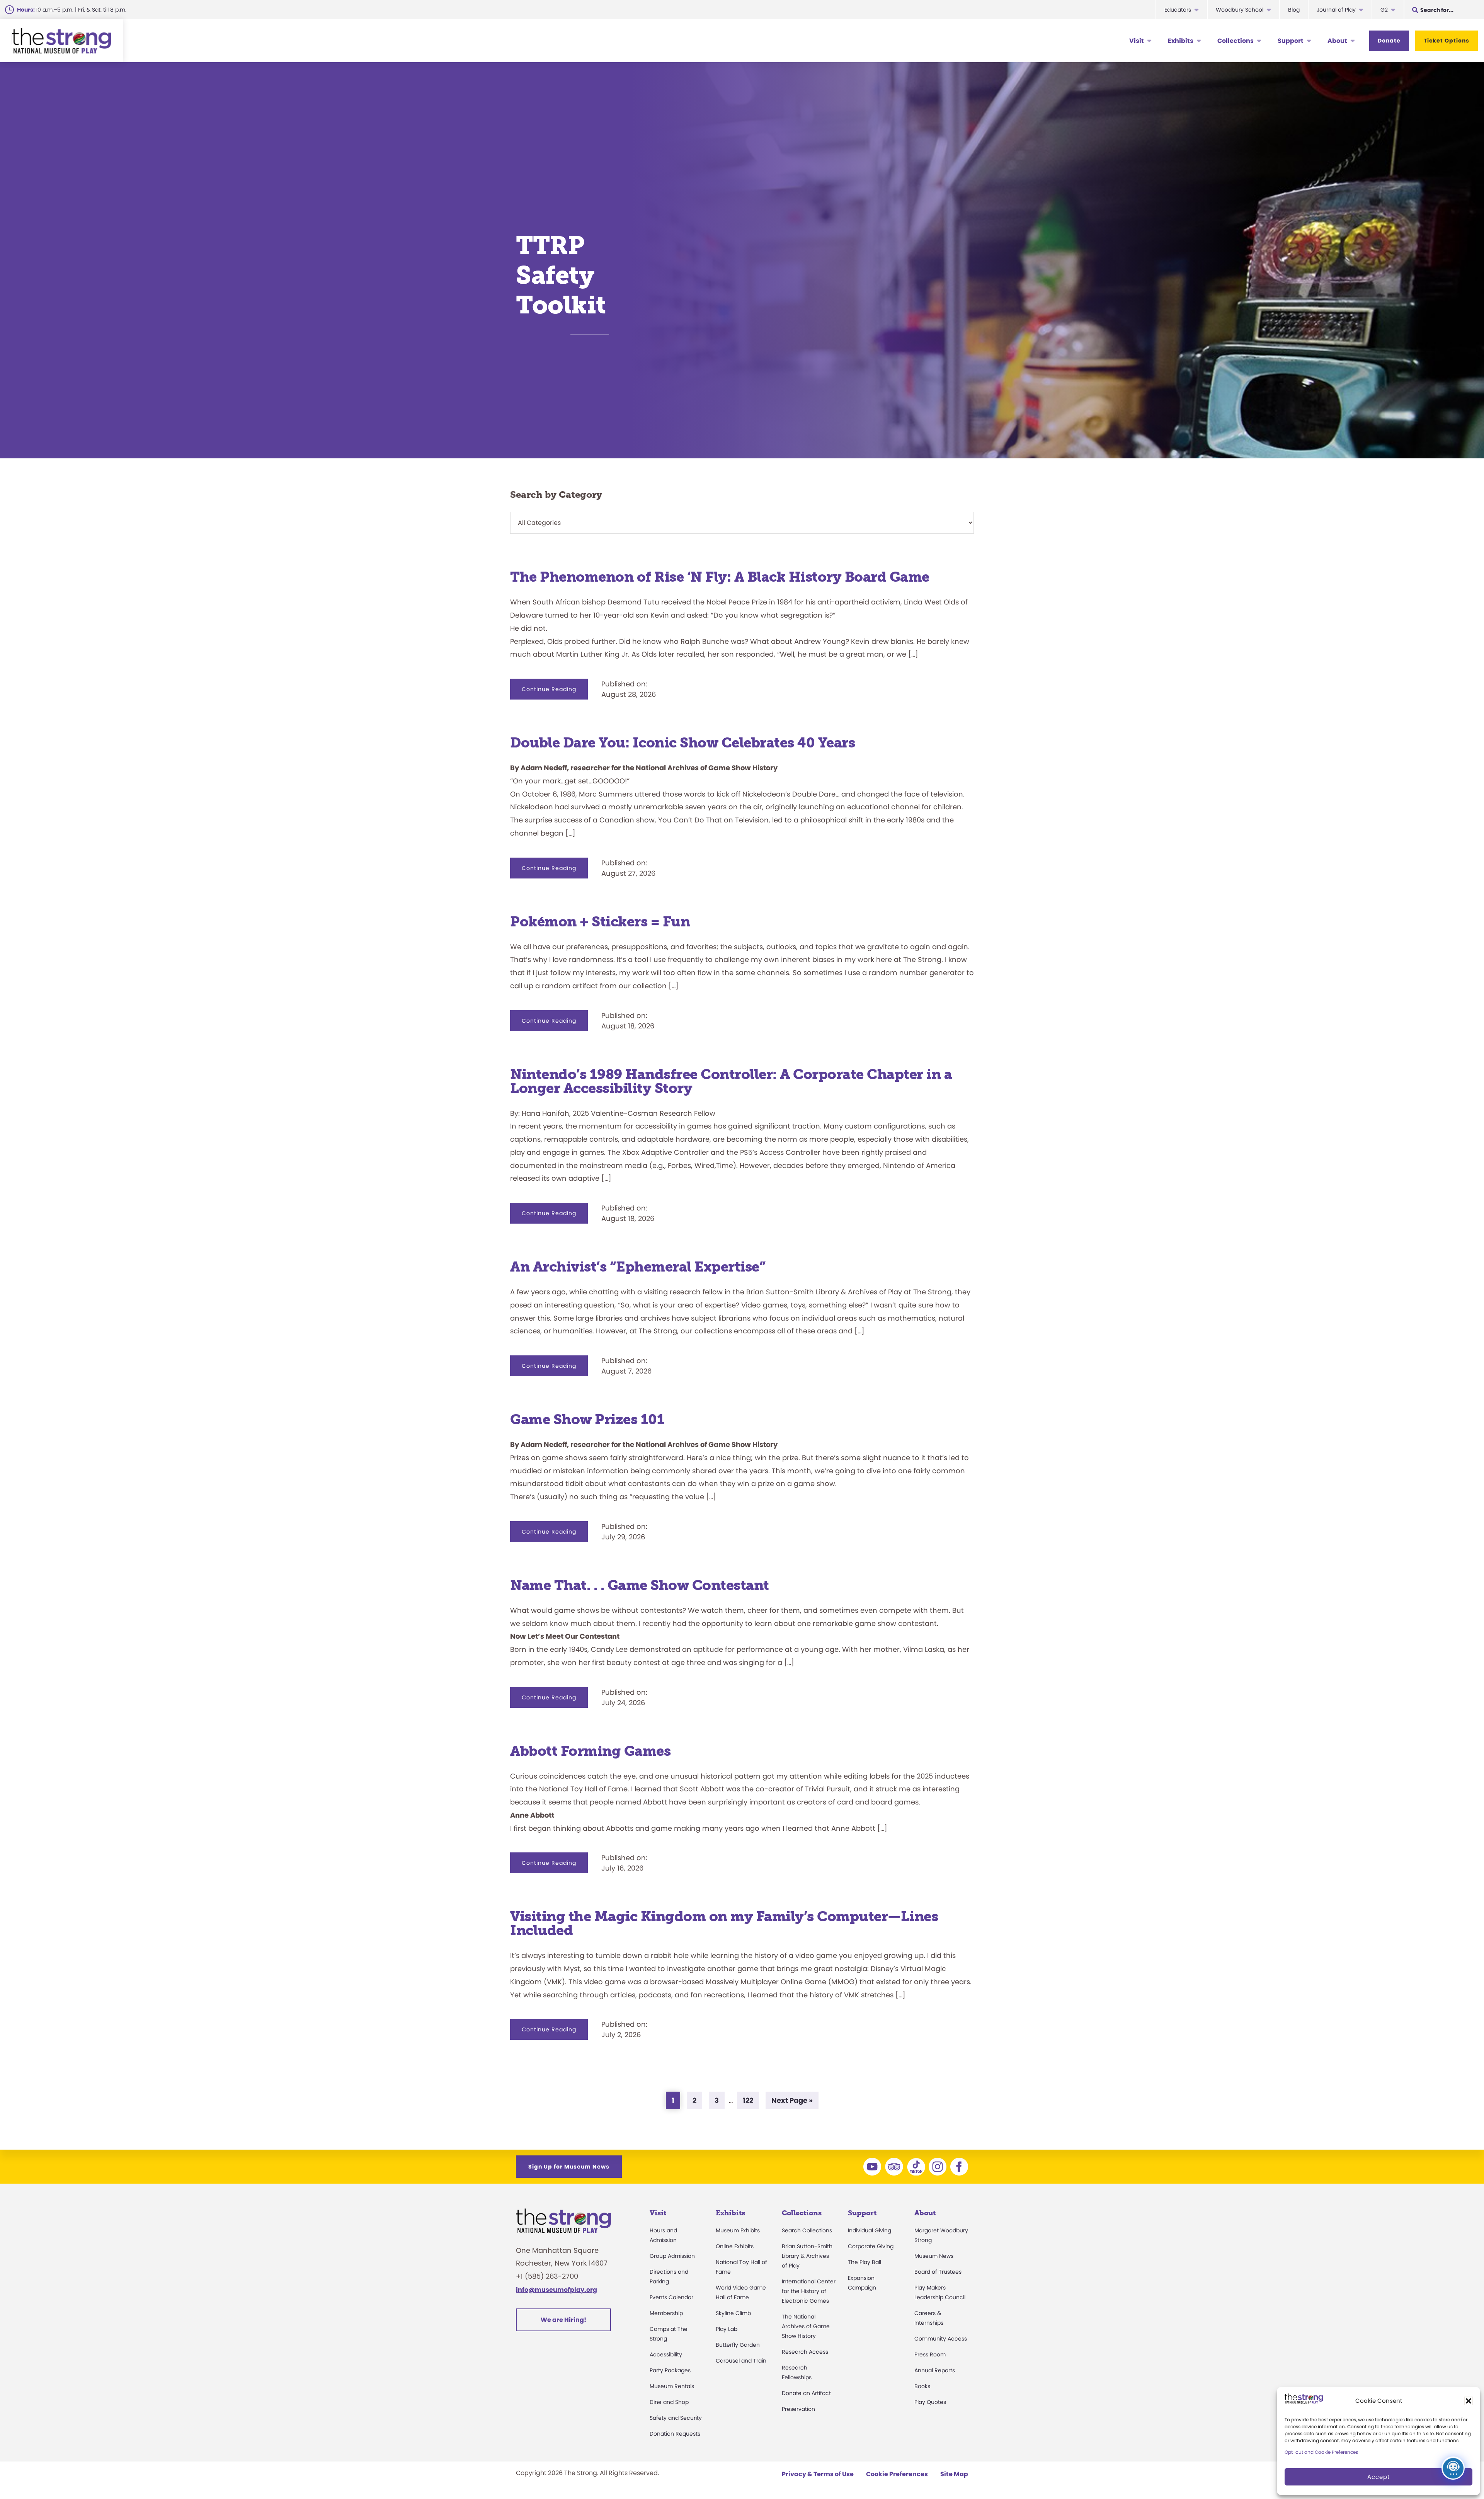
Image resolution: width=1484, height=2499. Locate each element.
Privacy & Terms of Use (818, 2474)
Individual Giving (870, 2230)
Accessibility (666, 2354)
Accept (1378, 2477)
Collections (1236, 41)
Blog (1294, 10)
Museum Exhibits (738, 2230)
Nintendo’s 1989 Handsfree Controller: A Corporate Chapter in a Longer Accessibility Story (731, 1081)
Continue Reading (555, 692)
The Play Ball (865, 2262)
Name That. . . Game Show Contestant (640, 1585)
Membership (666, 2313)
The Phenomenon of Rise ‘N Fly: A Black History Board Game (720, 577)
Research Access (805, 2352)
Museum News (934, 2256)
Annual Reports (935, 2370)
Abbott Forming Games (592, 1751)
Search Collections (807, 2230)
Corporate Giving (871, 2246)
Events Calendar (671, 2297)
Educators (1178, 10)
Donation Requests (675, 2434)
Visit (1137, 41)
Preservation (798, 2409)
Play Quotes (930, 2402)
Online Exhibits (735, 2246)
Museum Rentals (672, 2386)
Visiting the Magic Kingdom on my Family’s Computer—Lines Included (724, 1923)
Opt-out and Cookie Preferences (1321, 2452)
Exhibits (1181, 41)
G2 (1384, 10)
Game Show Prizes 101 (587, 1419)
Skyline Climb (733, 2313)
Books (922, 2386)
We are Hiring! (563, 2320)
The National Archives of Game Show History (806, 2326)
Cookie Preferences (897, 2474)
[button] (1469, 2401)
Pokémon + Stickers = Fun (600, 922)
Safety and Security (676, 2418)
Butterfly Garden (738, 2345)
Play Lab (727, 2329)
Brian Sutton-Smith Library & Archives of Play (807, 2256)
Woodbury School (1240, 10)
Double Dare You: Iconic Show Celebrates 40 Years (682, 743)
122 (751, 2100)
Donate (1389, 41)
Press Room (930, 2354)
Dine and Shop (669, 2402)
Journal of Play (1336, 10)
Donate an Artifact (806, 2393)
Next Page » (792, 2102)
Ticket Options (1447, 41)
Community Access (941, 2339)
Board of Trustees (938, 2272)
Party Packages (670, 2370)
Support (1291, 41)
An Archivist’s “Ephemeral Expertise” (638, 1267)
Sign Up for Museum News (569, 2167)
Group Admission (672, 2256)
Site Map (954, 2474)
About (1337, 41)
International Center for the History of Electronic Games (809, 2291)
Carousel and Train (741, 2361)
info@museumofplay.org (556, 2290)
